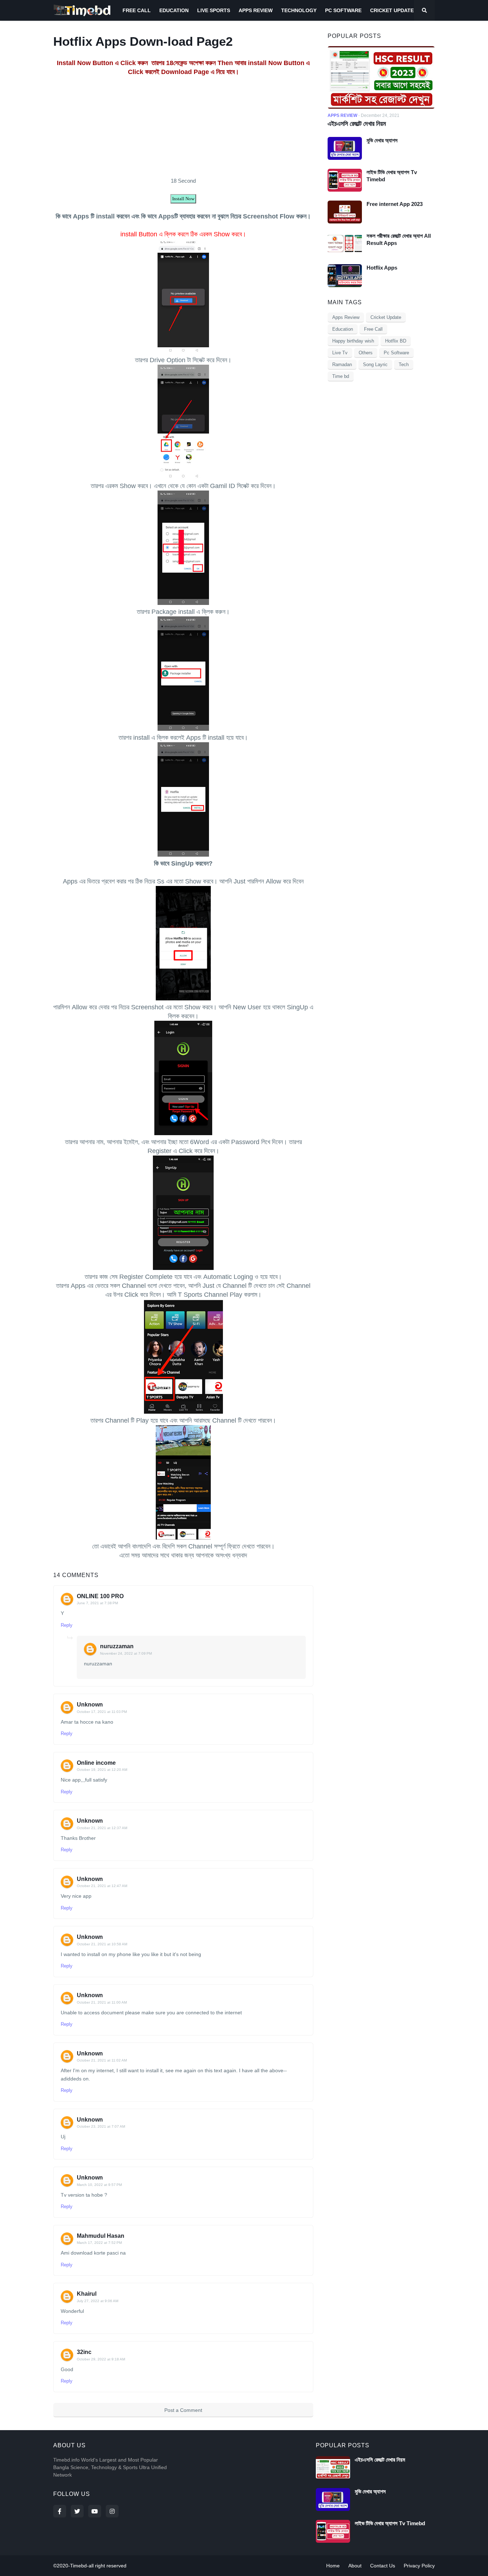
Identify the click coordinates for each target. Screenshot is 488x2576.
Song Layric (375, 365)
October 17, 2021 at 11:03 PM (102, 1712)
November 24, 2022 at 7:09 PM (126, 1653)
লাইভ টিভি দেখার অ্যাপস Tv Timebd (392, 176)
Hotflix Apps (382, 268)
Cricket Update (386, 317)
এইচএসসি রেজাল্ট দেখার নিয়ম (357, 124)
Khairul (87, 2294)
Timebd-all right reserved (98, 2566)
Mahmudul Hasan (101, 2236)
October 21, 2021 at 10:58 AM (102, 1944)
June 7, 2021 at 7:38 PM (97, 1603)
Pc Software (396, 353)
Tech (404, 365)
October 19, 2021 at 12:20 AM (102, 1770)
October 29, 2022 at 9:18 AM (101, 2359)
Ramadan (342, 365)
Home (333, 2566)
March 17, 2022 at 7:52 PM (99, 2243)
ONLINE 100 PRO (100, 1596)
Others (366, 353)
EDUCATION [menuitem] (174, 10)
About (355, 2566)
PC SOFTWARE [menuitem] (343, 10)
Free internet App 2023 (395, 204)
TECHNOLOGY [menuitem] (299, 10)
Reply (67, 1625)
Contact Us (383, 2566)
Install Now (183, 199)
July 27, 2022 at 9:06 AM (98, 2301)
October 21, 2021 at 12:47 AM (102, 1886)
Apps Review (346, 317)
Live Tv (340, 353)
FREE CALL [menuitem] (137, 10)
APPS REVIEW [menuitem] (256, 10)
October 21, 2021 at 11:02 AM (102, 2060)
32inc (84, 2352)
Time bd (341, 376)
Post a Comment (183, 2410)
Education (343, 329)
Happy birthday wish (353, 341)
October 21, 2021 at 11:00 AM (102, 2002)
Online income (96, 1763)
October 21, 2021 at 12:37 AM (102, 1828)
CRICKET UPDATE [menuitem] (392, 10)
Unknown (90, 1705)
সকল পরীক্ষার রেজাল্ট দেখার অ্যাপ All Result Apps (399, 239)
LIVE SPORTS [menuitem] (214, 10)
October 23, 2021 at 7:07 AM (101, 2126)
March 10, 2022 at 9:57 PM (99, 2185)
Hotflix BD (396, 341)
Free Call (373, 329)
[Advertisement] (183, 127)
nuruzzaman (117, 1646)
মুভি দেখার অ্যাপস (382, 140)
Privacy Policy (419, 2566)
